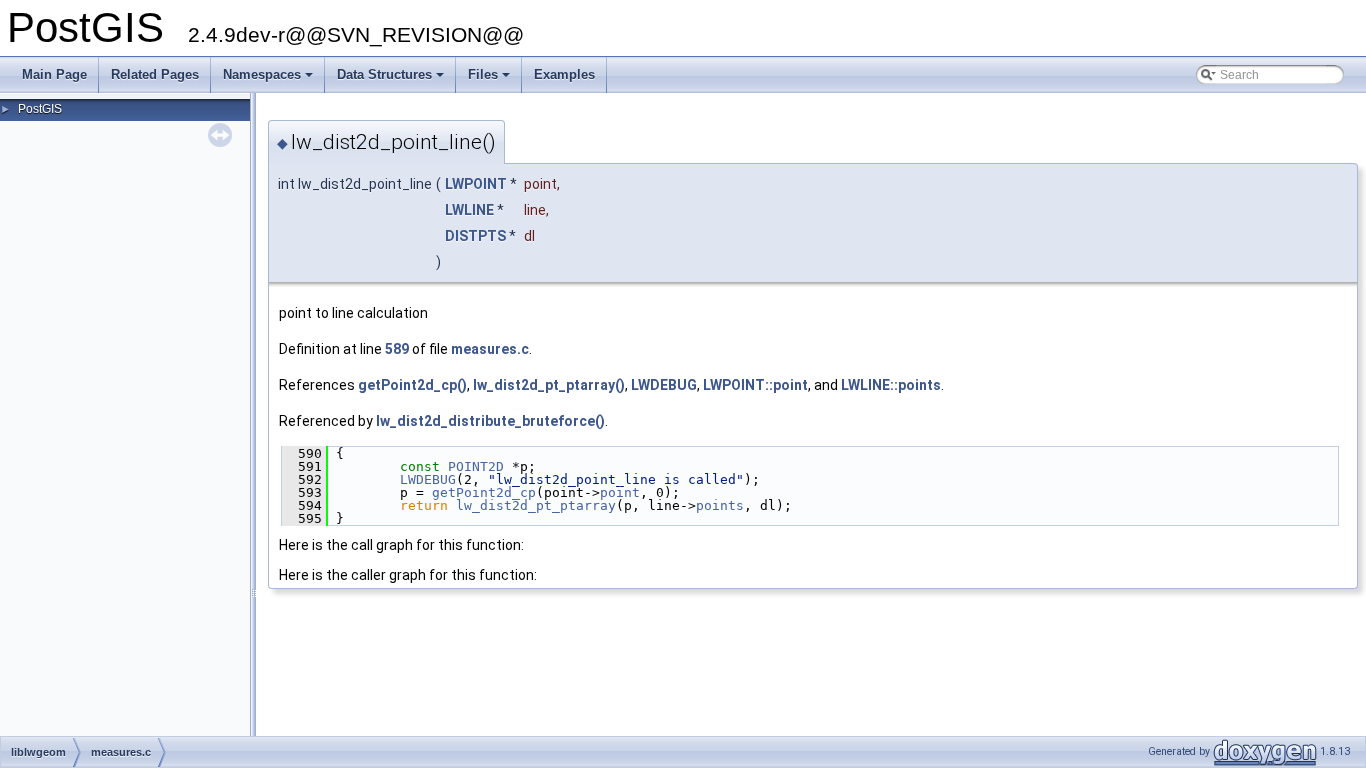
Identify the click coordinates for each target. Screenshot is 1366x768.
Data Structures (392, 80)
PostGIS (40, 109)
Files (490, 80)
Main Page (54, 74)
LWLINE (469, 210)
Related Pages (155, 74)
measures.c (490, 349)
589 (397, 349)
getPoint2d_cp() (412, 385)
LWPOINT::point (755, 385)
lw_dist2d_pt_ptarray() (549, 385)
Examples (564, 74)
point (620, 492)
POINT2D (476, 466)
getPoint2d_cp (484, 492)
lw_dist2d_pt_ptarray (536, 505)
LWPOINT (476, 184)
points (720, 505)
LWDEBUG (664, 385)
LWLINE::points (891, 385)
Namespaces (269, 80)
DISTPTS (475, 236)
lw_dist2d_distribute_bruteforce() (490, 421)
